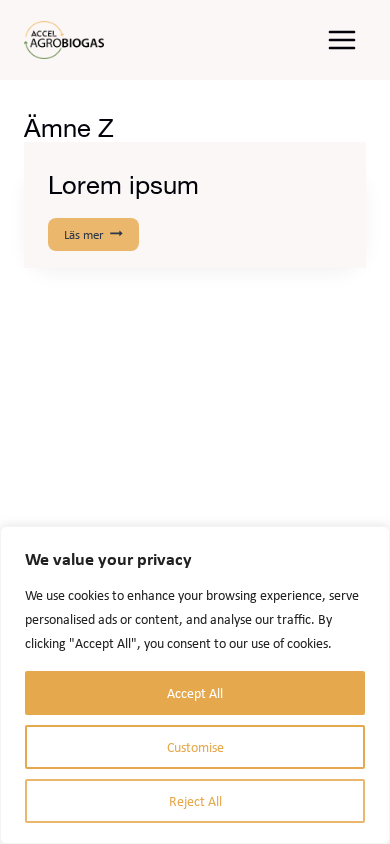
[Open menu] (341, 39)
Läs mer (100, 235)
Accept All (195, 693)
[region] (195, 685)
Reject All (195, 801)
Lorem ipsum (123, 184)
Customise (195, 747)
